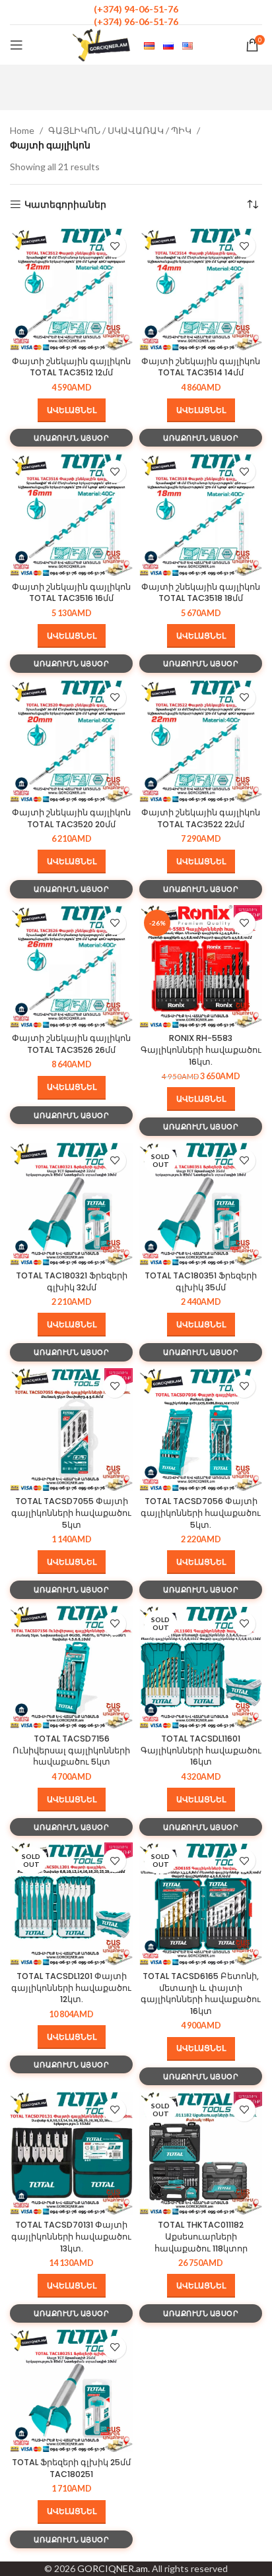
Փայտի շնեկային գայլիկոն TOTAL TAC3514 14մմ (201, 367)
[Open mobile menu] (17, 45)
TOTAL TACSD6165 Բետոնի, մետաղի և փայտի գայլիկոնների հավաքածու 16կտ (201, 1994)
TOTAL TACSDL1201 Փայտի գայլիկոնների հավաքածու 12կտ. (71, 1988)
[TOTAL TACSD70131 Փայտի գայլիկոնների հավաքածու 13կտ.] (71, 2153)
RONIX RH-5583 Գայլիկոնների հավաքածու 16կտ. (201, 1050)
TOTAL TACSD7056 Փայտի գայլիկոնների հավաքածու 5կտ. (201, 1513)
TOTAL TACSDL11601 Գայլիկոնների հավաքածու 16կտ (201, 1750)
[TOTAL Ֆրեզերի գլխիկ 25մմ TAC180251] (71, 2391)
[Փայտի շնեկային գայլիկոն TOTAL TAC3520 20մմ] (71, 741)
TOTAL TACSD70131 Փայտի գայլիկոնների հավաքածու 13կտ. (71, 2236)
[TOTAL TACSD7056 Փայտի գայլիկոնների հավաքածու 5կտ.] (201, 1429)
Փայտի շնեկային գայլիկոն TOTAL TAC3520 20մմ (71, 818)
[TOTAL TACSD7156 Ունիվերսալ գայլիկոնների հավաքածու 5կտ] (71, 1667)
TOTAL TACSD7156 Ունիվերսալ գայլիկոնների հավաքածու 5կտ (71, 1750)
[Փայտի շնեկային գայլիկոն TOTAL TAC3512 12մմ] (71, 289)
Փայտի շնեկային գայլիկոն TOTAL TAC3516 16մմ (71, 593)
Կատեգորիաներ (65, 204)
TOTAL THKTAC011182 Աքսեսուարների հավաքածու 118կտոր (201, 2236)
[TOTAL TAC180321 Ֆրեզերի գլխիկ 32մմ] (71, 1204)
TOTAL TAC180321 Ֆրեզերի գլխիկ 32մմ (72, 1281)
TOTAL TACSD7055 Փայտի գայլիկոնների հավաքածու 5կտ (71, 1513)
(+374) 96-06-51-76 (136, 21)
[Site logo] (102, 44)
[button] (72, 410)
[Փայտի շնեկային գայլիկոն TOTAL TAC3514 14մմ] (201, 289)
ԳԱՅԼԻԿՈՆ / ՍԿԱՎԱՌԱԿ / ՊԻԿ (120, 130)
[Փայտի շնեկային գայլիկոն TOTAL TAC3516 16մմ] (71, 515)
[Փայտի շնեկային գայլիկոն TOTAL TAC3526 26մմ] (71, 966)
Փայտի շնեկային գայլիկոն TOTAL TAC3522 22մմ (201, 818)
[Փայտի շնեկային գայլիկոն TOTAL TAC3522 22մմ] (201, 741)
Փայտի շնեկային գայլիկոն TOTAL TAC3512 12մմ (71, 367)
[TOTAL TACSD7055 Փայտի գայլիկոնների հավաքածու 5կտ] (71, 1429)
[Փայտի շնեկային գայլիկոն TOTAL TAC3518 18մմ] (201, 515)
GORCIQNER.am (113, 2568)
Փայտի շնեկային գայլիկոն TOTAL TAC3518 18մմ (201, 593)
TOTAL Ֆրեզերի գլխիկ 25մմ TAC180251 (71, 2468)
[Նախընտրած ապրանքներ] (115, 246)
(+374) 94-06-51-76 (136, 9)
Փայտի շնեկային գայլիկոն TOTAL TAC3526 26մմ (71, 1044)
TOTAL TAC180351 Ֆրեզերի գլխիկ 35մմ (201, 1281)
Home (22, 130)
